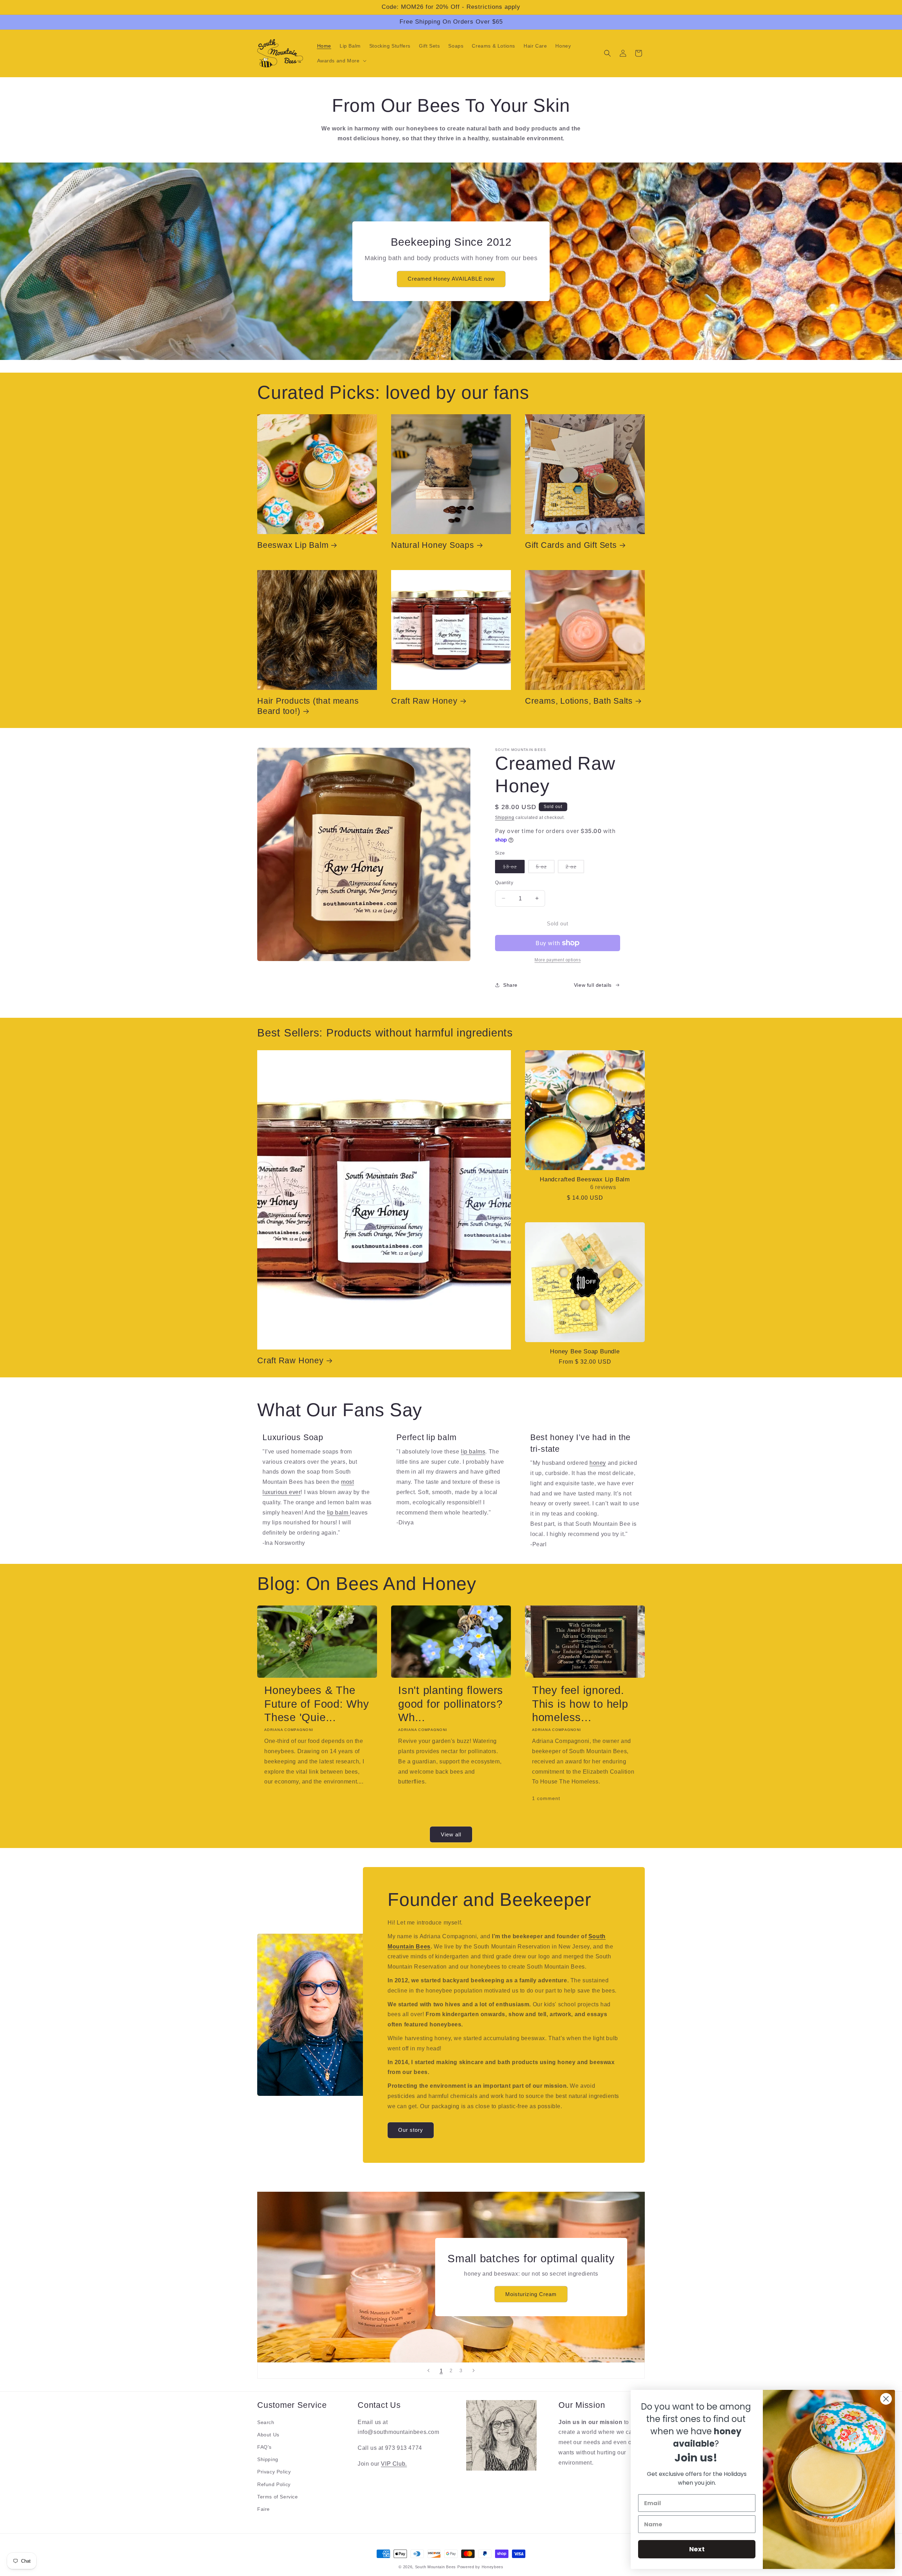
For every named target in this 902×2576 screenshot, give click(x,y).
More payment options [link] (558, 960)
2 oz (575, 868)
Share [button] (510, 985)
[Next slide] (474, 2370)
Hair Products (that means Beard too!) (308, 706)
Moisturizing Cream (531, 2294)
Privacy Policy (274, 2472)
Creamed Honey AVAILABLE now (451, 279)
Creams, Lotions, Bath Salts (579, 701)
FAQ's (264, 2447)
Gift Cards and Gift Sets (571, 545)
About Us (268, 2435)
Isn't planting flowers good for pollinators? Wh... (451, 1704)
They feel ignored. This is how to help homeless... (580, 1704)
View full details (593, 985)
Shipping (505, 818)
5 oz (545, 868)
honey (598, 1463)
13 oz (514, 868)
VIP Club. (394, 2464)
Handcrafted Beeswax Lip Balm (585, 1179)
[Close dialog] (886, 2399)
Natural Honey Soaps (433, 545)
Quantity (504, 882)
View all (451, 1834)
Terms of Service (278, 2497)
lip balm (338, 1512)
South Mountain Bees (435, 2567)
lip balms (473, 1451)
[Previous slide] (428, 2370)
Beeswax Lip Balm (293, 545)
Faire (264, 2509)
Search (266, 2422)
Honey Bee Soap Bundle (585, 1351)
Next (697, 2549)
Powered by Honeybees (480, 2567)
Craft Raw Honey (424, 701)
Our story (411, 2130)
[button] (341, 61)
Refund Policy (274, 2484)
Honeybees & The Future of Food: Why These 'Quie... (317, 1704)
